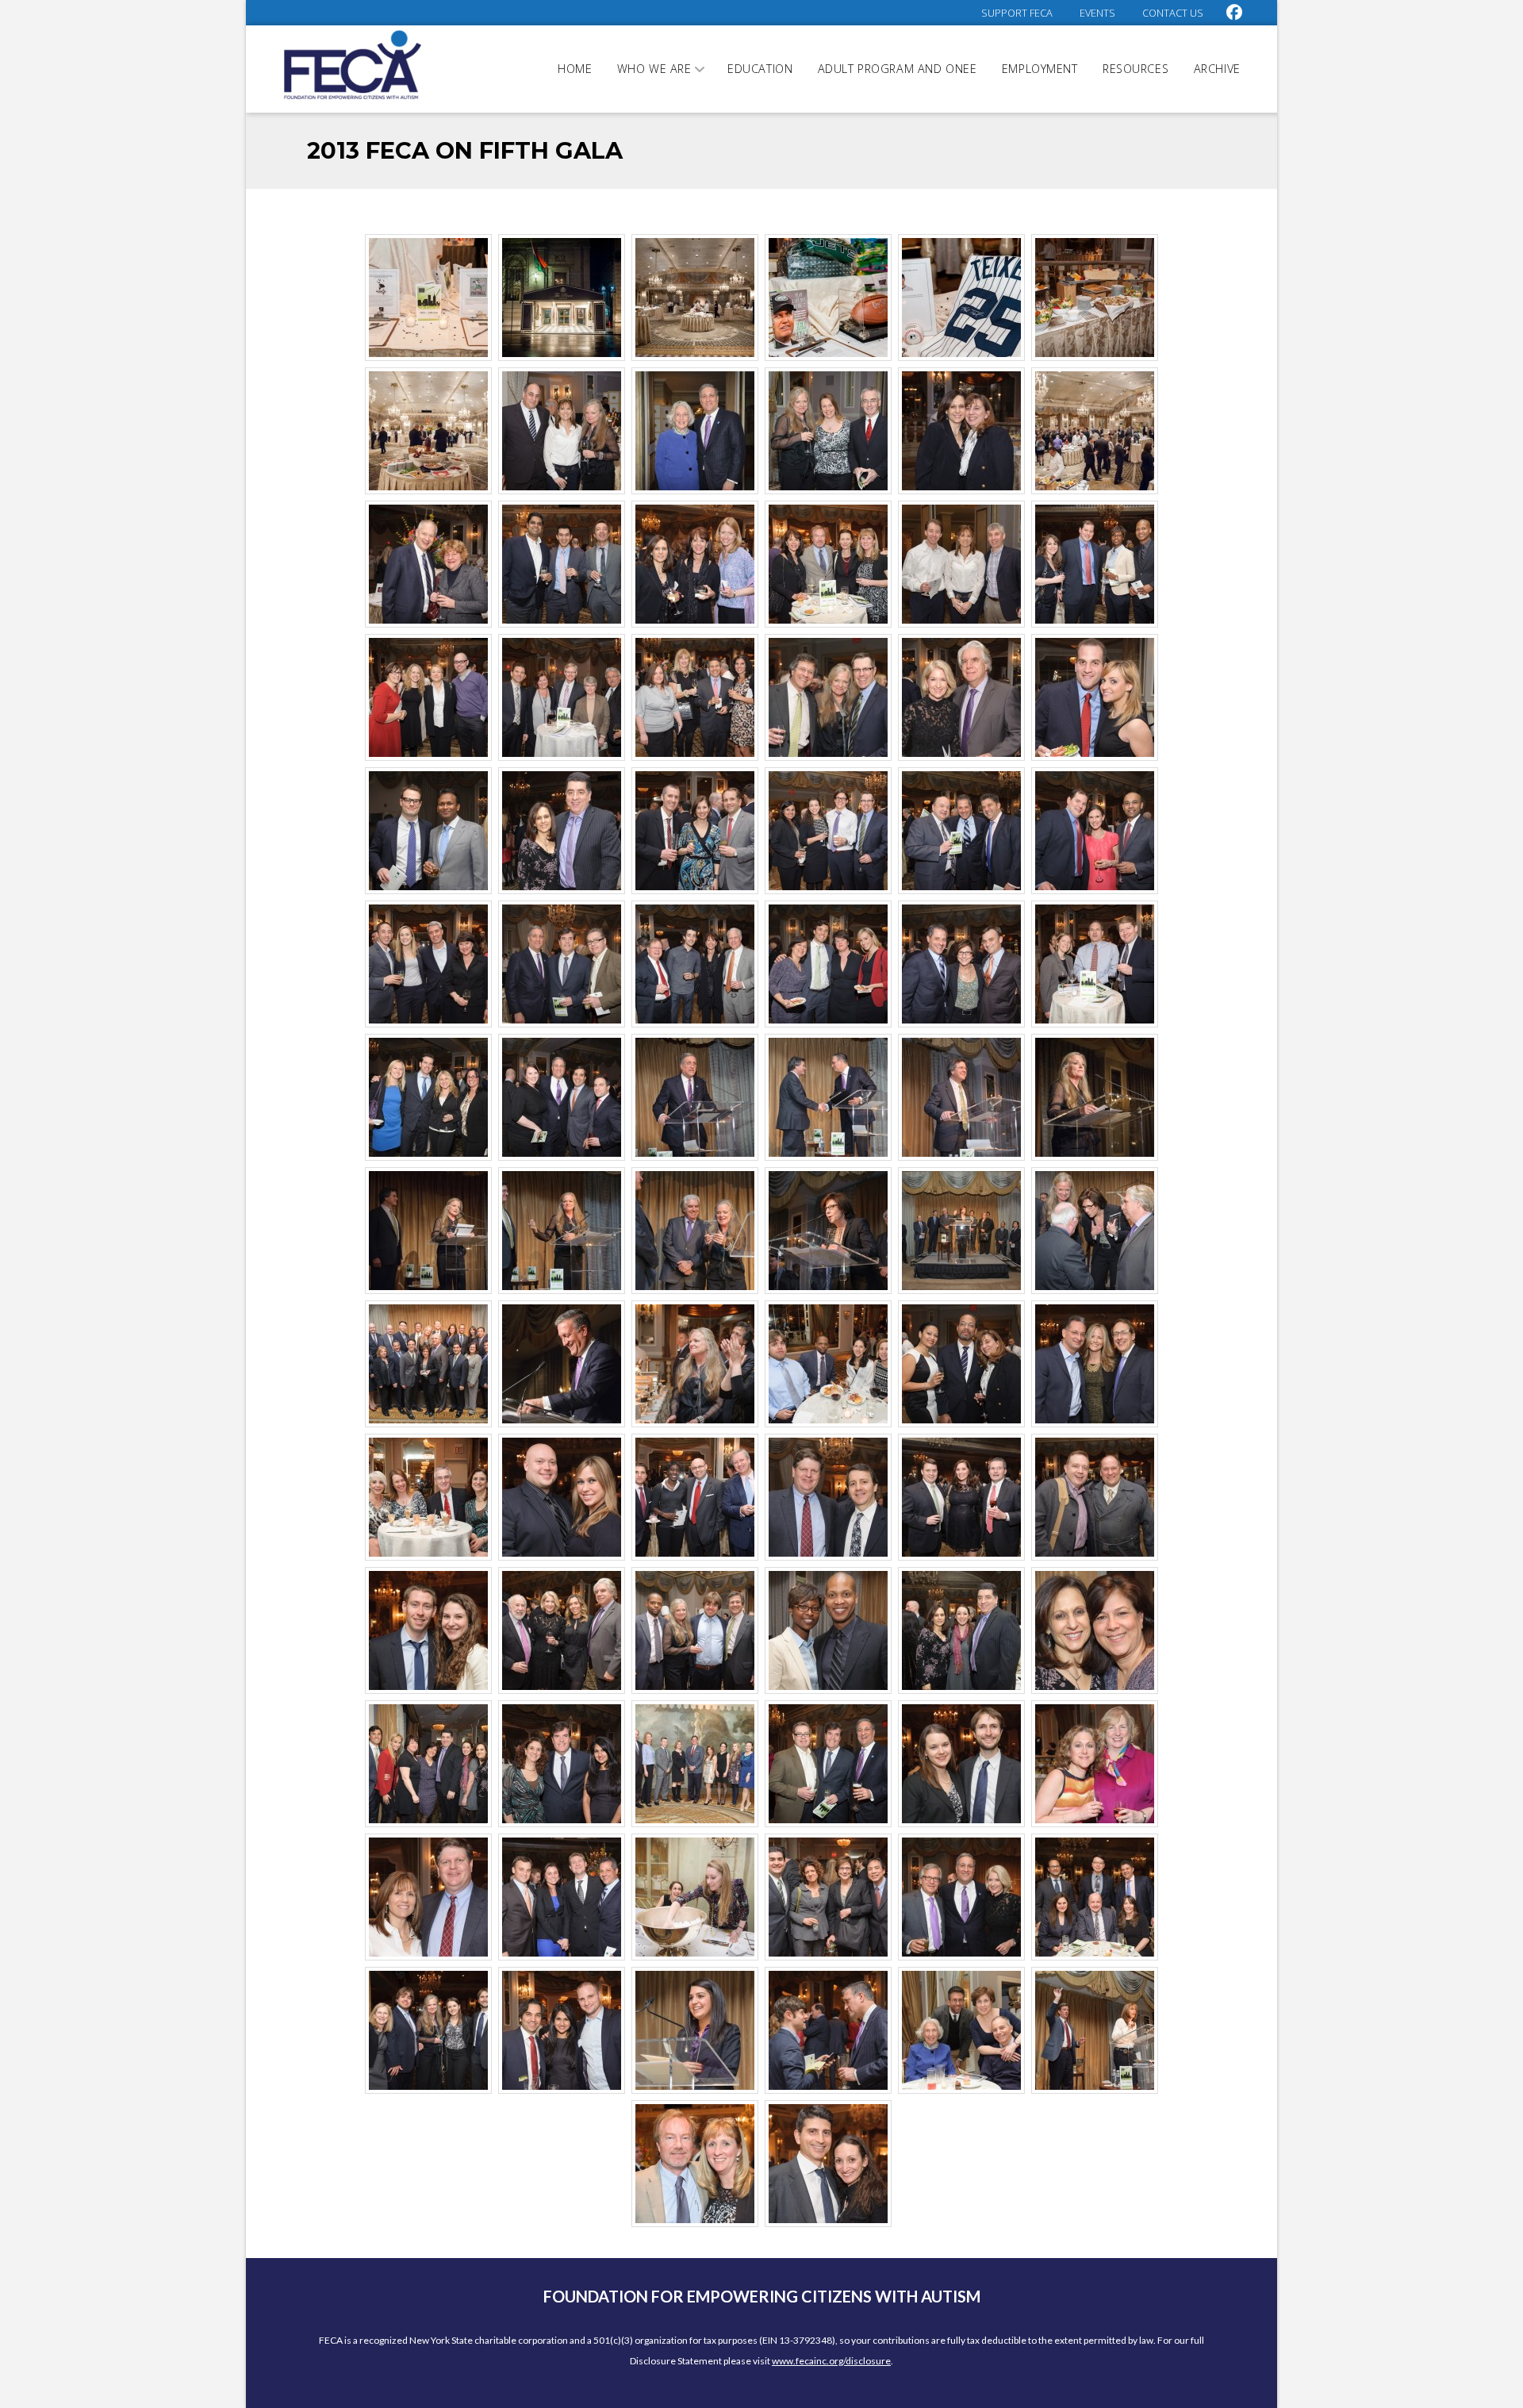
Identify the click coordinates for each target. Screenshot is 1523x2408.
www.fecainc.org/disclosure (831, 2361)
